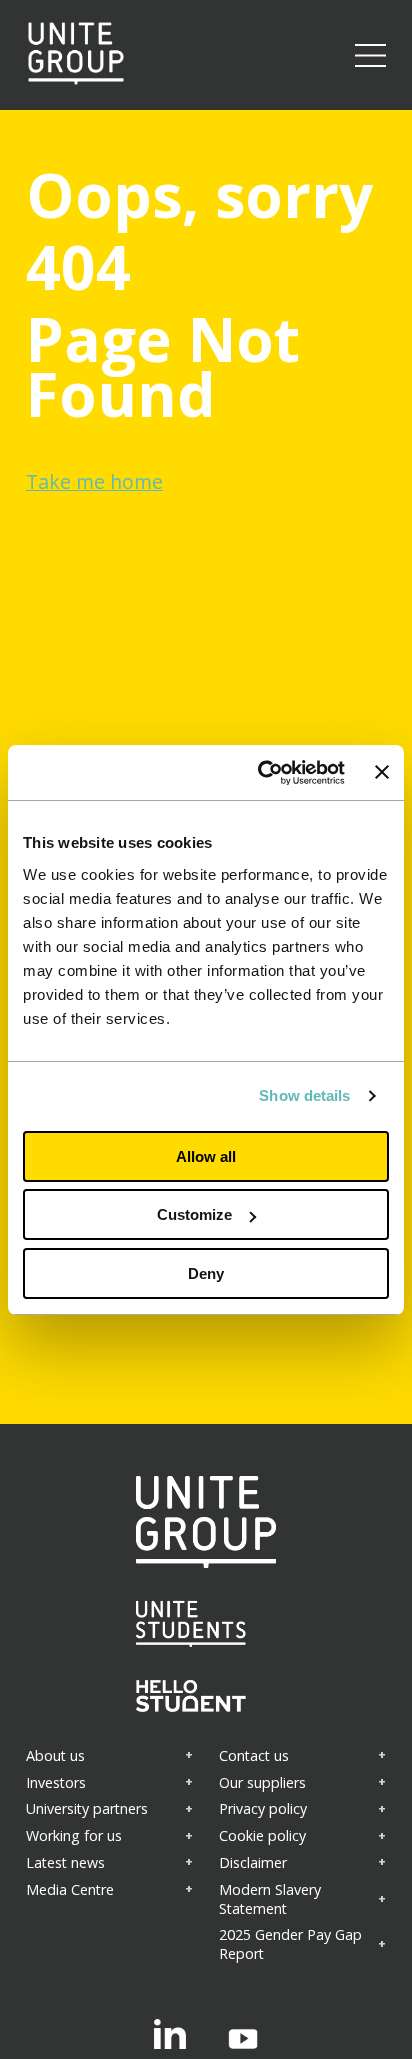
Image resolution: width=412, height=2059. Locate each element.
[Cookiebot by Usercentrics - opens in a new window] (261, 773)
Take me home (94, 481)
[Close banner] (382, 772)
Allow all (206, 1156)
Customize (194, 1214)
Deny (206, 1273)
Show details (304, 1095)
